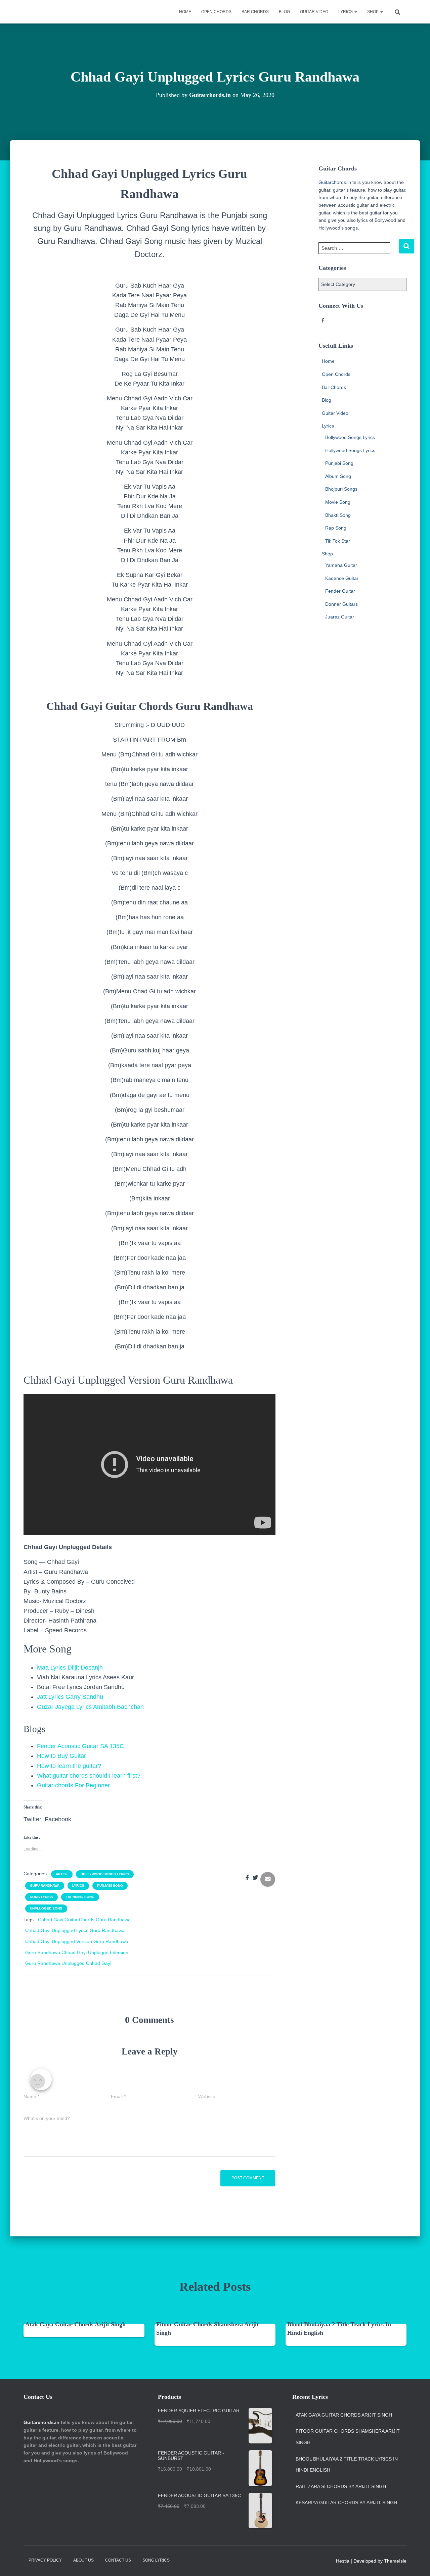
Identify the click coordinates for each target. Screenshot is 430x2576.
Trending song (80, 1897)
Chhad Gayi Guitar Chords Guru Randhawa (84, 1920)
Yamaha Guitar (341, 565)
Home (185, 12)
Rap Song (336, 528)
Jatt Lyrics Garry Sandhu (70, 1697)
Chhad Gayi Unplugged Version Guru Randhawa (77, 1941)
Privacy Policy (45, 2560)
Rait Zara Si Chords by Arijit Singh (341, 2486)
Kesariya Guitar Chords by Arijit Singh (346, 2503)
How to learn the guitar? (69, 1766)
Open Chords (216, 12)
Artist (62, 1874)
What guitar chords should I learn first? (89, 1776)
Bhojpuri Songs (341, 489)
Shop (373, 12)
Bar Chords (255, 12)
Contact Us (118, 2560)
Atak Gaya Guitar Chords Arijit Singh (75, 2324)
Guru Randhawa (45, 1886)
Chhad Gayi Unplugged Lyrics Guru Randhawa (75, 1930)
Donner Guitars (341, 604)
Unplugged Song (46, 1908)
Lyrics (346, 12)
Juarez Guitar (340, 617)
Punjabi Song (110, 1886)
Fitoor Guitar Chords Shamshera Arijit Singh (348, 2437)
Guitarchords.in (335, 182)
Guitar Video (314, 12)
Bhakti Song (338, 515)
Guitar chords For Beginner (73, 1785)
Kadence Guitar (342, 578)
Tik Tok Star (338, 541)
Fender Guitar (340, 591)
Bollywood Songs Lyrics (105, 1874)
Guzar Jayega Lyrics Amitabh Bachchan (90, 1707)
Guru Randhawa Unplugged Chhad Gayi (68, 1963)
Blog (284, 12)
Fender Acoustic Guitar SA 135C (80, 1746)
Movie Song (338, 502)
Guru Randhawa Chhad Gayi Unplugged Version (77, 1952)
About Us (83, 2560)
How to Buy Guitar (61, 1756)
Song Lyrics (41, 1897)
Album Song (338, 476)
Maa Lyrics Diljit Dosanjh (70, 1668)
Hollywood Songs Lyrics (350, 450)
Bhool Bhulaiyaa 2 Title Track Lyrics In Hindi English (347, 2465)
